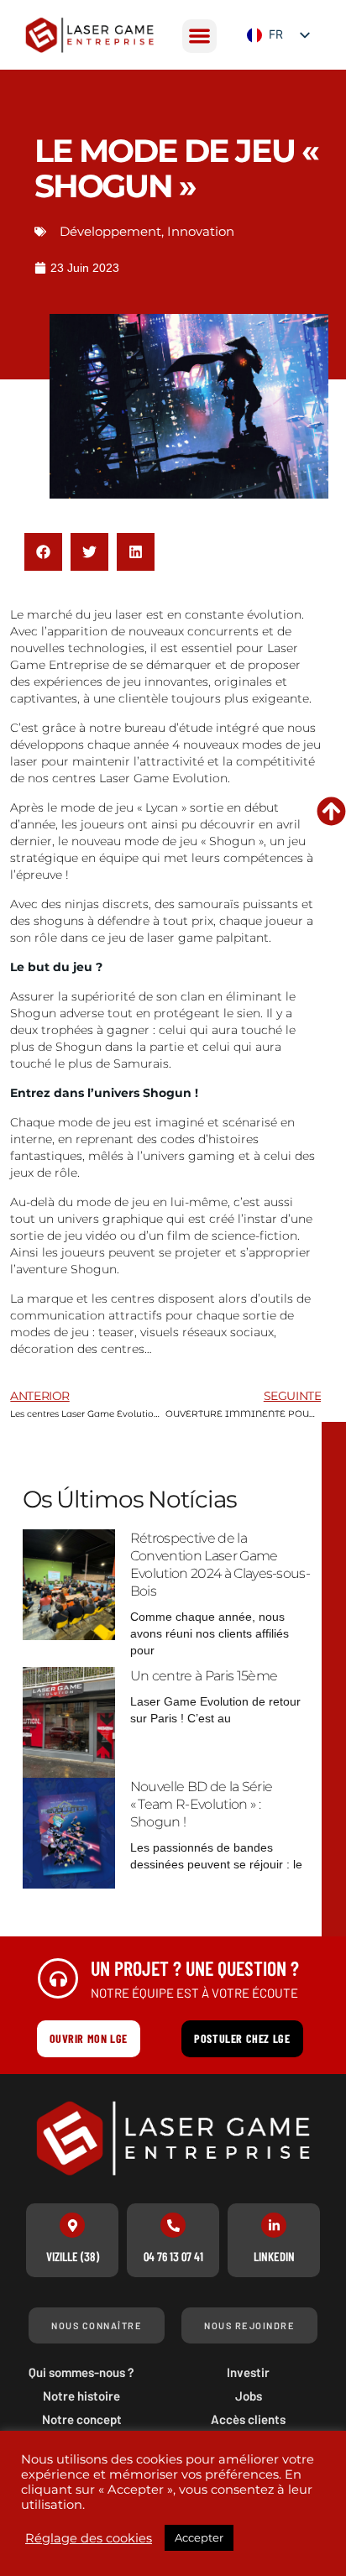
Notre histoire (81, 2396)
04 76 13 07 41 (173, 2256)
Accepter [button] (199, 2537)
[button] (199, 37)
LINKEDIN (274, 2256)
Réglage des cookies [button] (89, 2538)
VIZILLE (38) (73, 2256)
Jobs (249, 2396)
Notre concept (82, 2419)
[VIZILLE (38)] (72, 2225)
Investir (248, 2372)
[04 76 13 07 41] (173, 2225)
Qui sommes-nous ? (81, 2372)
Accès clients (248, 2419)
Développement (110, 231)
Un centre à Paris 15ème (204, 1676)
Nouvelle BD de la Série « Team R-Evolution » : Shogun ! (201, 1804)
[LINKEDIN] (274, 2225)
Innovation (201, 231)
